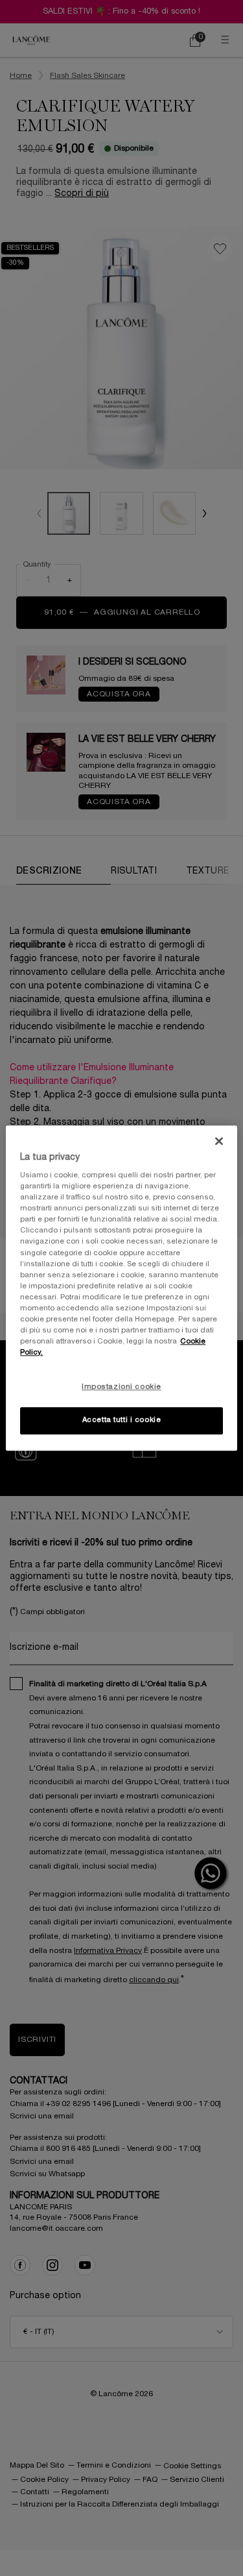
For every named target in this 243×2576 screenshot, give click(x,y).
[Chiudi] (219, 1141)
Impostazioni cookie (121, 1387)
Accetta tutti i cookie (122, 1420)
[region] (121, 1288)
